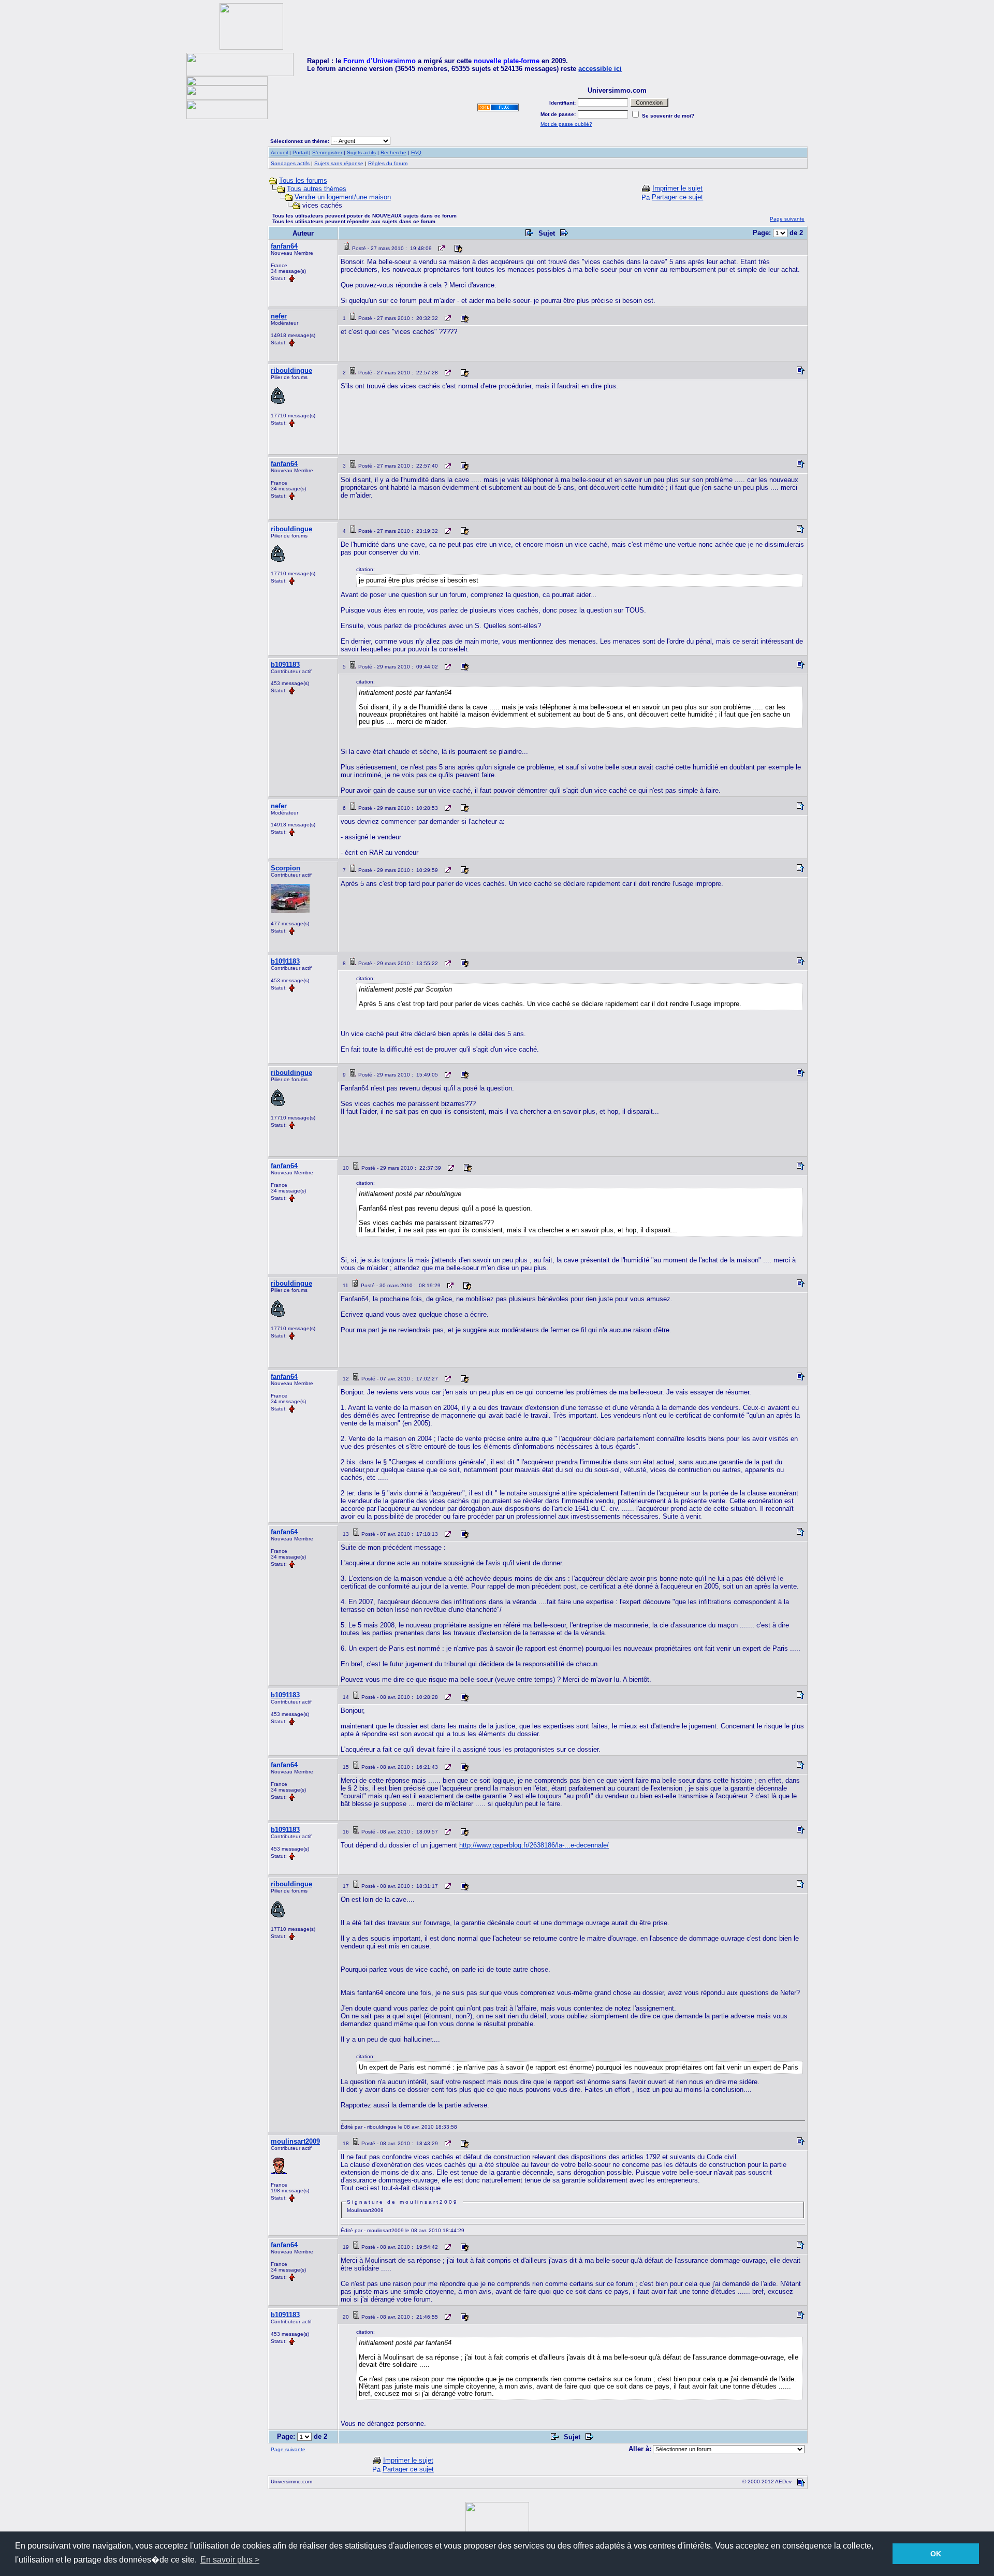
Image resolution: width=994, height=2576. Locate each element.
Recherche (393, 152)
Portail (300, 152)
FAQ (416, 152)
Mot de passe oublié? (566, 124)
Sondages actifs (290, 163)
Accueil (279, 152)
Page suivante (787, 219)
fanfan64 (284, 246)
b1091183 (285, 665)
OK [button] (936, 2554)
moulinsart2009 (295, 2141)
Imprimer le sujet (677, 188)
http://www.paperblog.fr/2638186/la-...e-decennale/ (534, 1845)
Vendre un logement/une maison (343, 197)
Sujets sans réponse (339, 163)
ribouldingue (291, 370)
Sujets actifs (361, 152)
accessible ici (600, 69)
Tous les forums (303, 180)
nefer (279, 316)
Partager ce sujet (677, 197)
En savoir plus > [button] (230, 2560)
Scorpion (286, 868)
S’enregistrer (327, 152)
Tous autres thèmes (317, 189)
